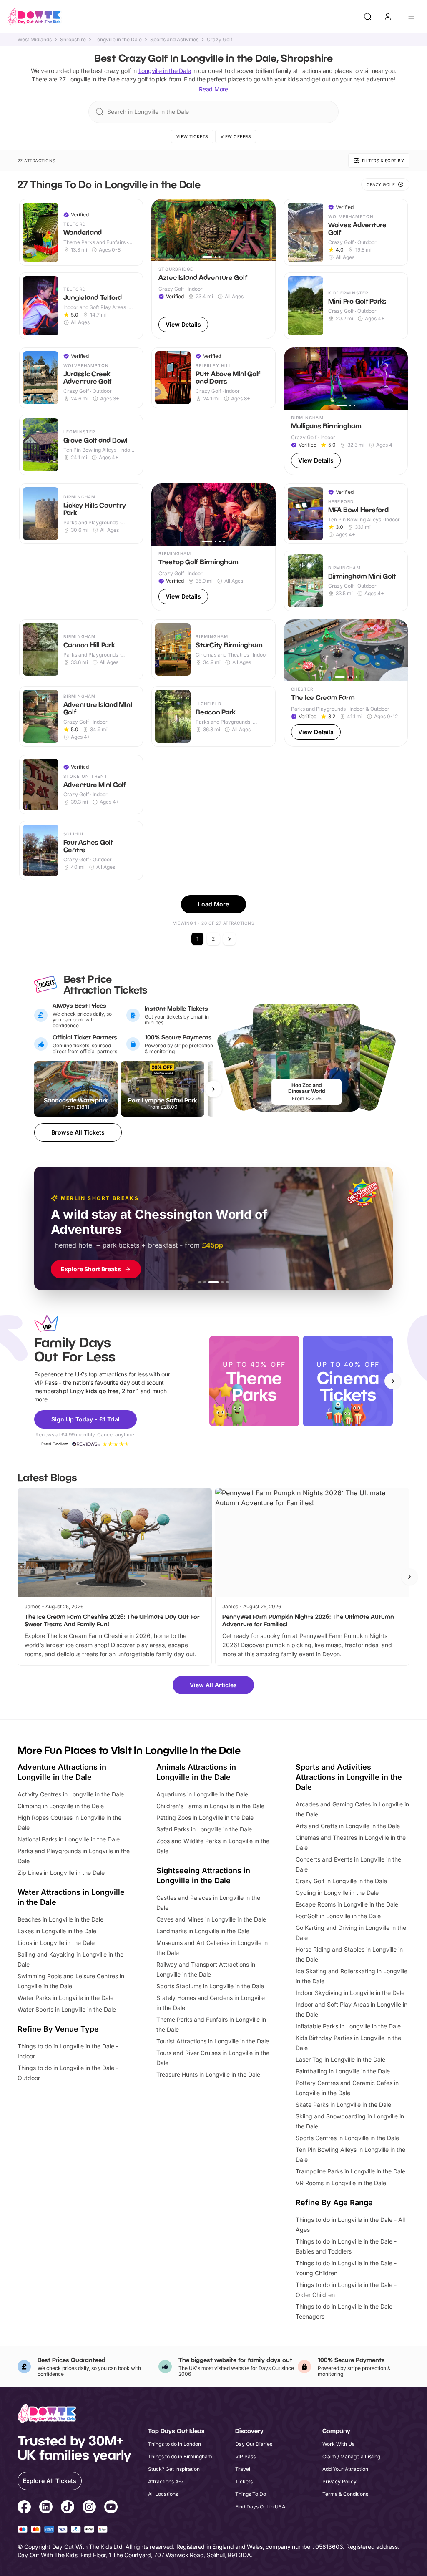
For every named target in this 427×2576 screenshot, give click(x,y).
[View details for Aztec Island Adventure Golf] (213, 269)
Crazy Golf (220, 40)
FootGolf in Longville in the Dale (338, 1916)
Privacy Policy (339, 2482)
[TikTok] (68, 2508)
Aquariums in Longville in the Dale (202, 1794)
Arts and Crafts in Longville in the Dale (348, 1826)
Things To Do (251, 2494)
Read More (213, 89)
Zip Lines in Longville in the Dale (61, 1873)
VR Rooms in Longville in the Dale (341, 2183)
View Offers (236, 136)
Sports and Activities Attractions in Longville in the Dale (349, 1777)
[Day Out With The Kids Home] (34, 17)
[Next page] (229, 939)
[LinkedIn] (46, 2508)
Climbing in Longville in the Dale (61, 1806)
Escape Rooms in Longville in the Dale (347, 1904)
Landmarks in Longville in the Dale (203, 1931)
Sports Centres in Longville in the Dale (347, 2138)
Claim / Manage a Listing (351, 2457)
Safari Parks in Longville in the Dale (204, 1829)
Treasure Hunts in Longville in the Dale (208, 2074)
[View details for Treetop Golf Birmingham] (213, 547)
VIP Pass (245, 2457)
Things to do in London (175, 2444)
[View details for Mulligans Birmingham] (346, 411)
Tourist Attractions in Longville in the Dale (213, 2041)
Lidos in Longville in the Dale (56, 1943)
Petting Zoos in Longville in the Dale (205, 1818)
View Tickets (192, 136)
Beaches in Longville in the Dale (60, 1919)
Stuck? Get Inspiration (174, 2469)
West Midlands (35, 40)
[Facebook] (24, 2508)
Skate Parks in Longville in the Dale (343, 2104)
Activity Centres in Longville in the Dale (71, 1794)
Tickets (244, 2482)
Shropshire (73, 40)
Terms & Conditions (345, 2494)
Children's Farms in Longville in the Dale (210, 1806)
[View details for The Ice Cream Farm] (346, 683)
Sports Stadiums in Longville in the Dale (210, 1986)
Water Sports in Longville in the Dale (67, 2009)
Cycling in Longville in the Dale (337, 1893)
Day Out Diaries (254, 2444)
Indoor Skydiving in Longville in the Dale (350, 1993)
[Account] (388, 17)
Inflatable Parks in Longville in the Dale (348, 2026)
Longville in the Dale (118, 40)
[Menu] (411, 17)
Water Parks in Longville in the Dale (65, 1998)
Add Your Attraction (345, 2469)
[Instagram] (89, 2508)
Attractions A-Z (166, 2482)
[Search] (368, 17)
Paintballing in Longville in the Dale (343, 2071)
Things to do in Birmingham (180, 2457)
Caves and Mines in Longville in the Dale (211, 1919)
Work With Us (338, 2444)
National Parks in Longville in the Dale (69, 1839)
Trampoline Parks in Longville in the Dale (350, 2171)
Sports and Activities (174, 40)
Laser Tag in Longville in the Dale (340, 2059)
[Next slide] (393, 1381)
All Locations (163, 2494)
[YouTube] (111, 2508)
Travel (243, 2469)
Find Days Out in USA (260, 2507)
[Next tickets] (213, 1089)
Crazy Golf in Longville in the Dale (341, 1881)
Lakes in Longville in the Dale (57, 1931)
